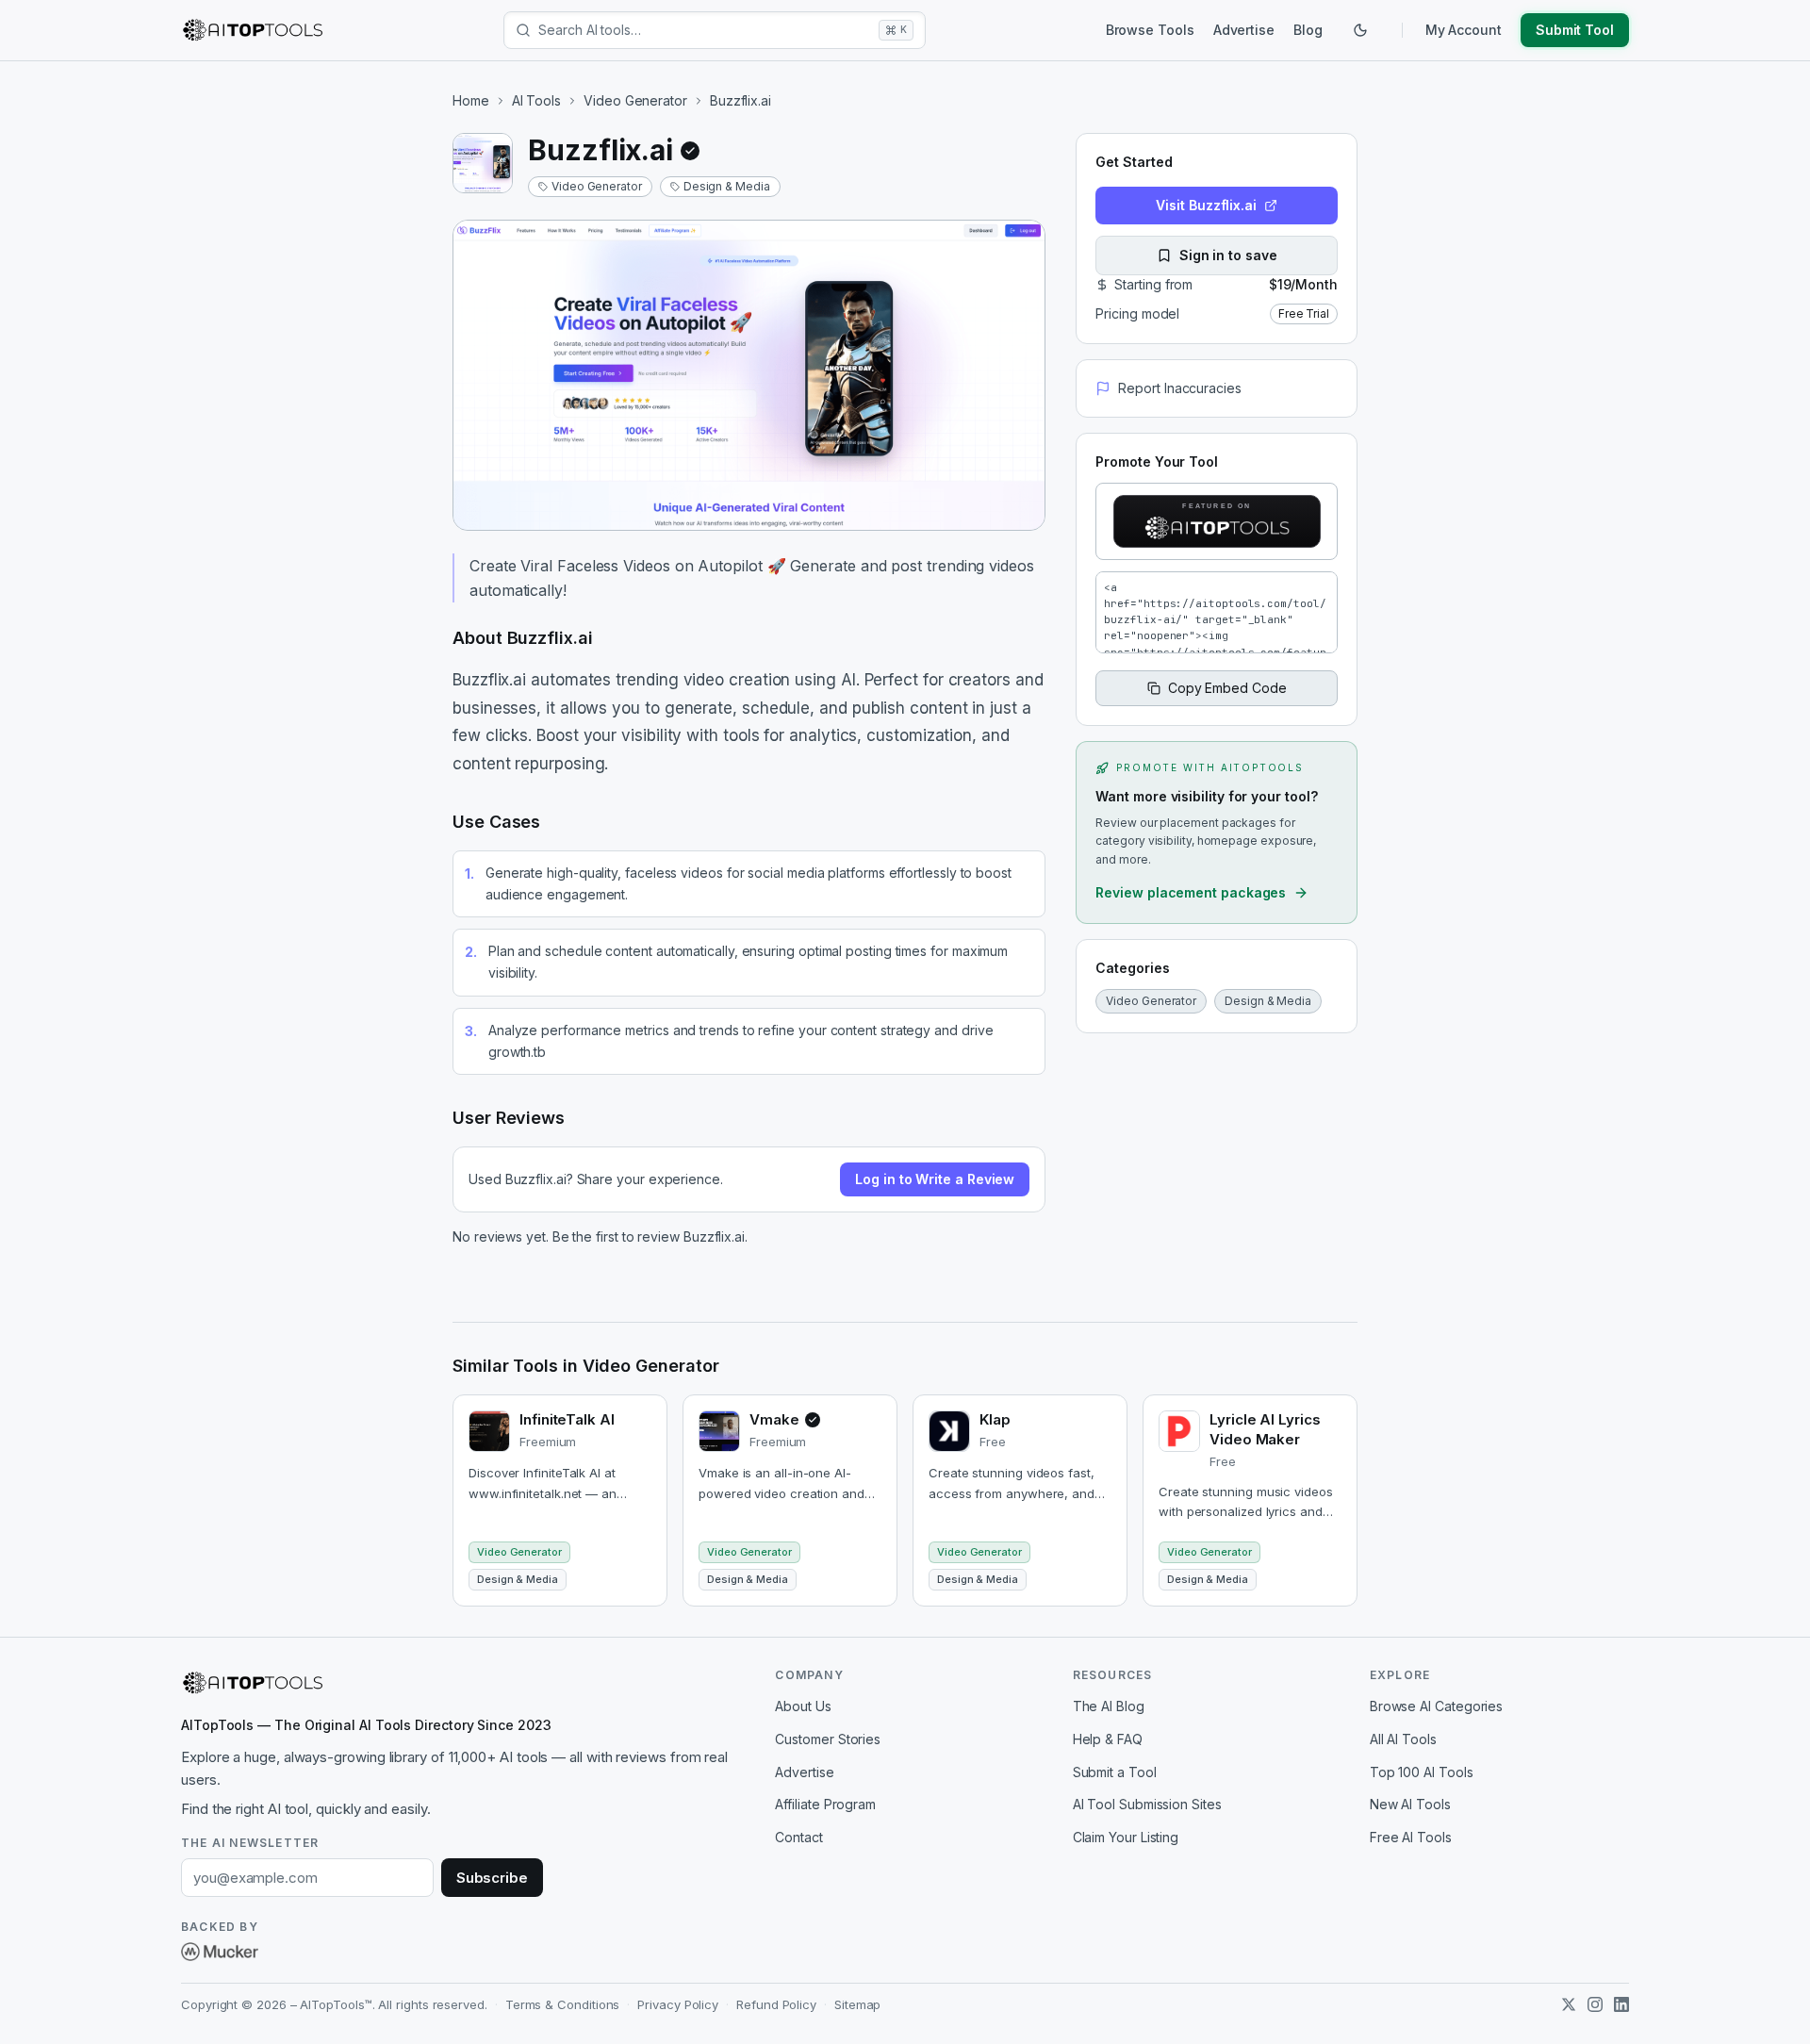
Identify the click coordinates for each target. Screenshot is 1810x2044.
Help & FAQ (1108, 1739)
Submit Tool (1575, 30)
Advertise (1244, 30)
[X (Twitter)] (1569, 2004)
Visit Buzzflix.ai (1206, 205)
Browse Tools (1150, 30)
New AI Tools (1410, 1804)
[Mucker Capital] (220, 1952)
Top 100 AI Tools (1422, 1772)
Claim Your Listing (1126, 1837)
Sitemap (857, 2004)
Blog (1308, 30)
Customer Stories (828, 1739)
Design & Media (727, 186)
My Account (1464, 30)
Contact (798, 1837)
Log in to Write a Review (935, 1179)
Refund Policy (776, 2004)
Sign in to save (1228, 255)
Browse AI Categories (1436, 1706)
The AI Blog (1109, 1706)
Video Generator (635, 100)
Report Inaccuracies (1179, 388)
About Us (803, 1706)
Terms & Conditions (563, 2004)
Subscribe (492, 1878)
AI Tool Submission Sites (1147, 1804)
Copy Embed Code (1227, 688)
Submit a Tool (1115, 1772)
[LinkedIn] (1621, 2004)
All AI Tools (1403, 1739)
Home (471, 100)
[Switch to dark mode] (1360, 30)
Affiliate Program (825, 1804)
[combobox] (705, 30)
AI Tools (536, 100)
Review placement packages (1191, 892)
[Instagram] (1595, 2004)
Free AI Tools (1411, 1837)
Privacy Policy (678, 2004)
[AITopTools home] (253, 30)
